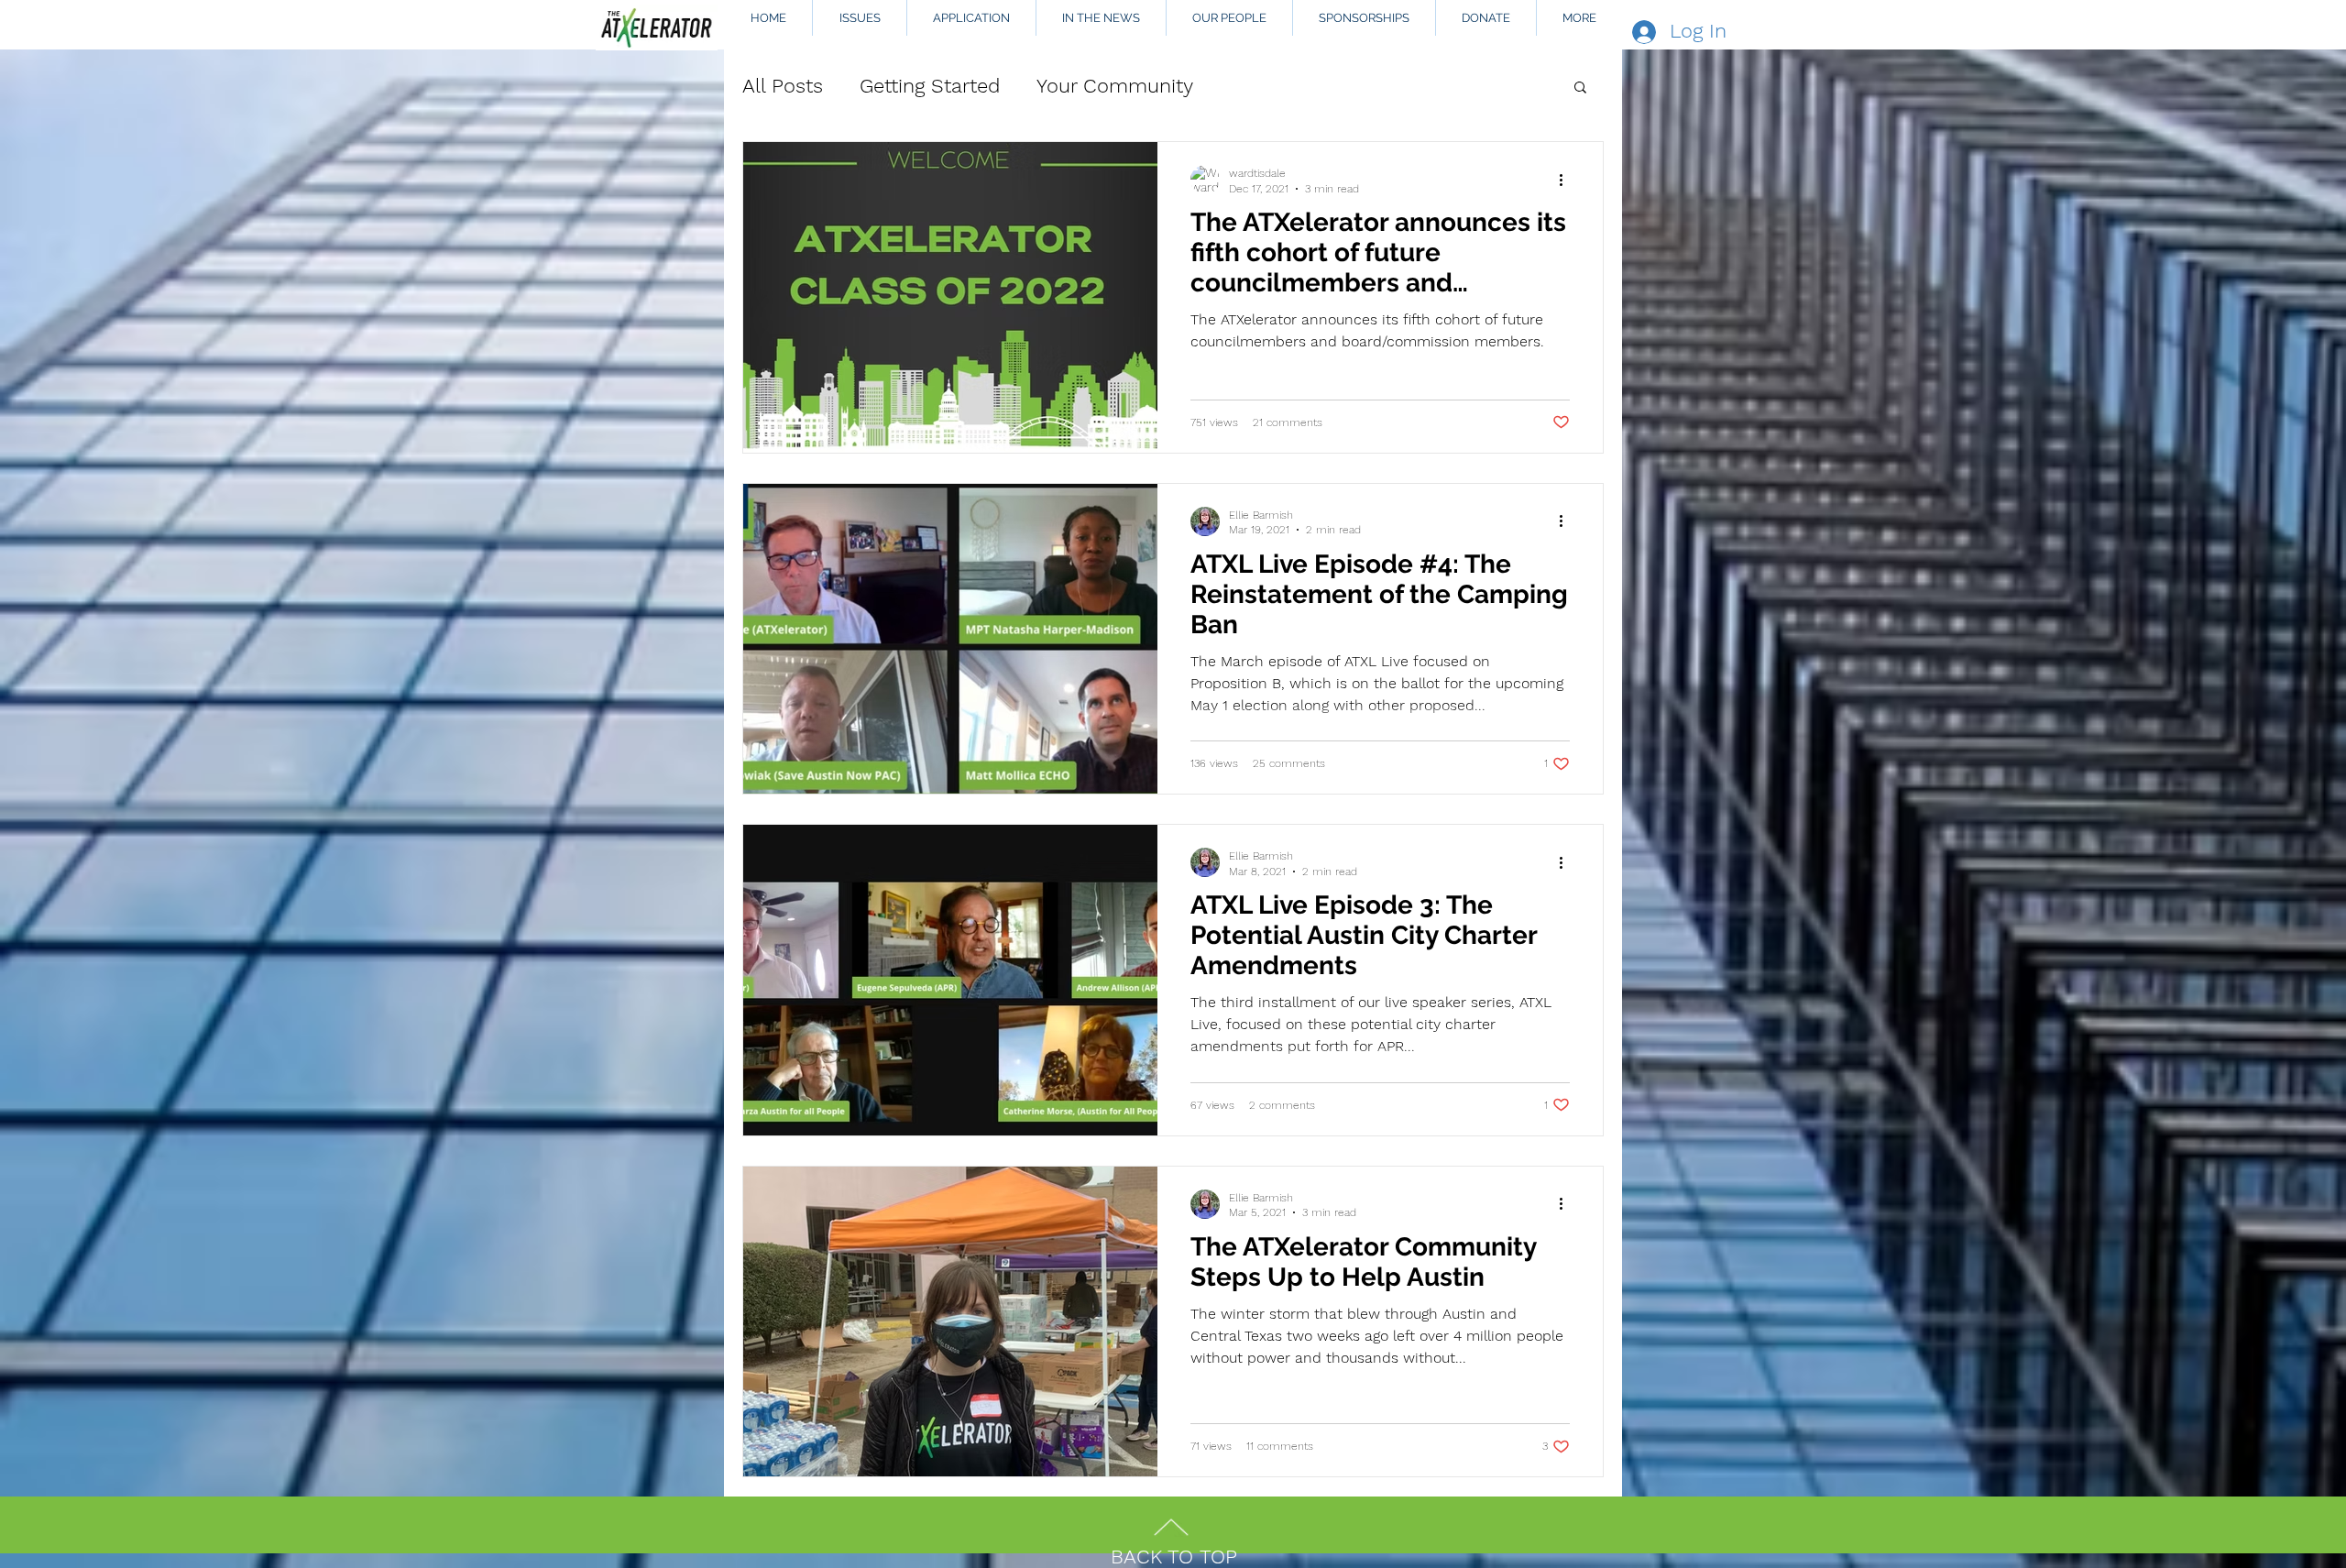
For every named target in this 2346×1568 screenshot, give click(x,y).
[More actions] (1567, 180)
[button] (1580, 88)
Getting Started (930, 86)
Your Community (1115, 86)
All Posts (783, 86)
